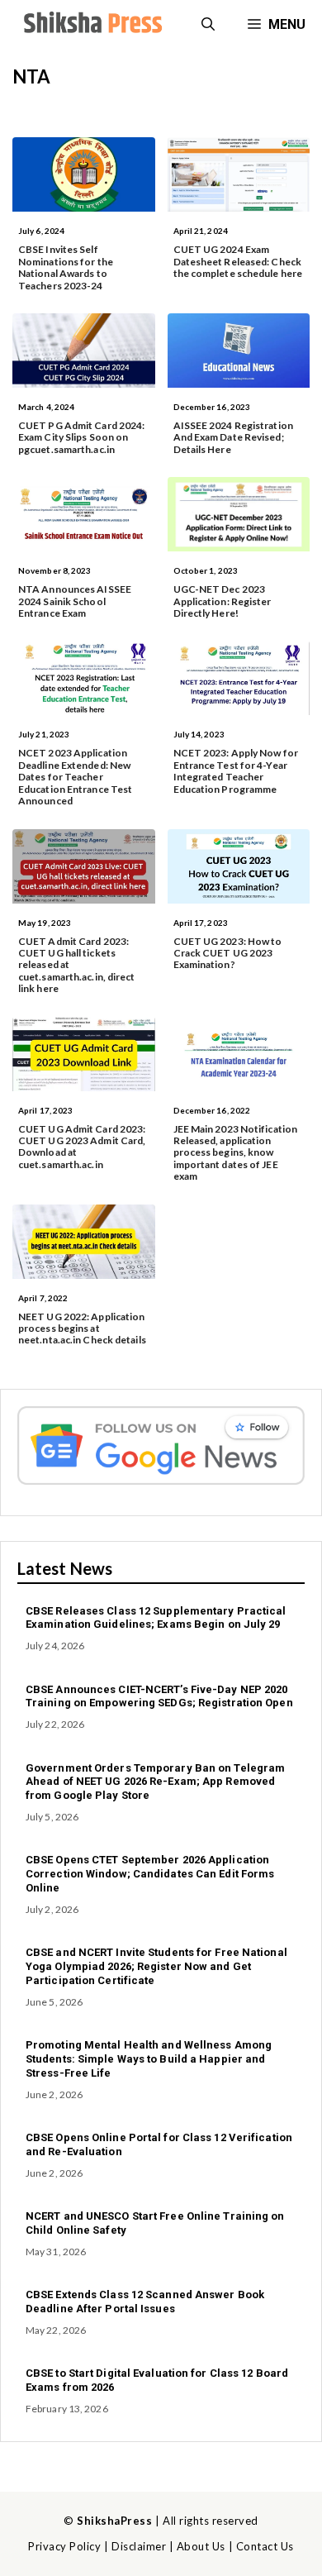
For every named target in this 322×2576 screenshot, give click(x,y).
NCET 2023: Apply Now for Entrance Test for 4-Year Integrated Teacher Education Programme (236, 770)
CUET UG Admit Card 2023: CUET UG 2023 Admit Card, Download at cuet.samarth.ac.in (82, 1147)
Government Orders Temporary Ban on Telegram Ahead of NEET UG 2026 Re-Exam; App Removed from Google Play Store (155, 1782)
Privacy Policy (64, 2546)
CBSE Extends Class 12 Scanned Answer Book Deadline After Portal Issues (145, 2302)
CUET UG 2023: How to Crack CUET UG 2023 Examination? (228, 953)
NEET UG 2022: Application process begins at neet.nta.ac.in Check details (82, 1329)
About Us (201, 2546)
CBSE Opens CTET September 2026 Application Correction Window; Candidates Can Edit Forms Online (150, 1874)
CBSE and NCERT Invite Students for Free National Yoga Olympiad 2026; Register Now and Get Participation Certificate (156, 1966)
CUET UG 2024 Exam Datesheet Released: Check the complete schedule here (238, 261)
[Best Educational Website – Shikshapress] (91, 25)
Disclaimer (139, 2546)
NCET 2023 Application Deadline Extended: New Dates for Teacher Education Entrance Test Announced (75, 777)
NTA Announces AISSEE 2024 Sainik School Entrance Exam (75, 601)
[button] (208, 25)
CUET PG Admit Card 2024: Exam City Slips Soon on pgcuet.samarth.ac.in (81, 437)
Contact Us (265, 2546)
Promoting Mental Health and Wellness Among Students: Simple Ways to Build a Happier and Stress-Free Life (149, 2059)
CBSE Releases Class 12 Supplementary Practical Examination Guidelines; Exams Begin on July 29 (156, 1618)
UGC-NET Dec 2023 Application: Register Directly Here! (223, 601)
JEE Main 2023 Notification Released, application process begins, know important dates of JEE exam (236, 1153)
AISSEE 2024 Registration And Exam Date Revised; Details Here (233, 437)
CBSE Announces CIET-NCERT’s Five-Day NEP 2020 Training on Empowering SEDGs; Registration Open (159, 1696)
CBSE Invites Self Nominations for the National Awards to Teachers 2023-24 (66, 267)
